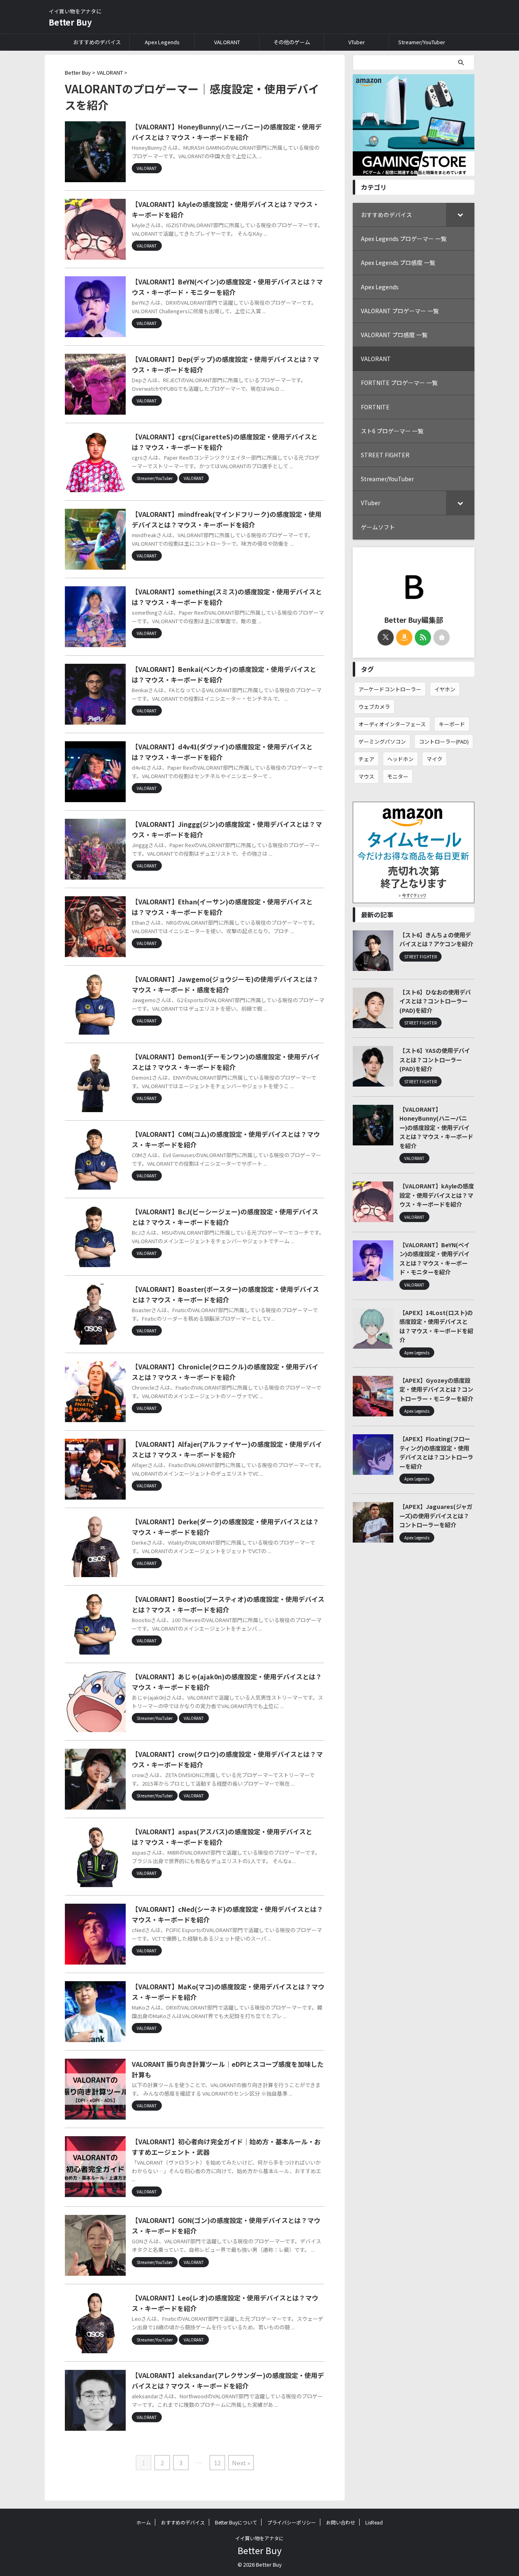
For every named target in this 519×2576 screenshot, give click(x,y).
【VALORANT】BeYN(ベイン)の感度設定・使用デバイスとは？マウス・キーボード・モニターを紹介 (434, 1258)
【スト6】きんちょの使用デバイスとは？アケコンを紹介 (436, 939)
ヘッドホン (400, 759)
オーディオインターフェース (392, 724)
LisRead (374, 2522)
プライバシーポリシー (292, 2522)
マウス (366, 776)
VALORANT (227, 42)
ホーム (144, 2522)
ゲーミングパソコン (382, 741)
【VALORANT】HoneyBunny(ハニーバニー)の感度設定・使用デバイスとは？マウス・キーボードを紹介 (436, 1127)
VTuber (357, 42)
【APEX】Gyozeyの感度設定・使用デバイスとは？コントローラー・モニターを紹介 (436, 1389)
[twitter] (386, 637)
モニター (398, 776)
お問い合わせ (341, 2522)
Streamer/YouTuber (422, 42)
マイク (434, 759)
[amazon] (404, 637)
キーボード (452, 724)
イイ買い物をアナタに (259, 2538)
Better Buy (70, 22)
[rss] (423, 637)
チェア (366, 759)
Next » (241, 2463)
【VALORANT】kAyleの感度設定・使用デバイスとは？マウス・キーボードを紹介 (437, 1195)
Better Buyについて (236, 2522)
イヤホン (445, 689)
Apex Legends (162, 42)
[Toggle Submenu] (460, 215)
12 (217, 2463)
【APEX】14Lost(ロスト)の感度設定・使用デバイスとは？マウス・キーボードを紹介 (436, 1326)
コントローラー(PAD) (444, 741)
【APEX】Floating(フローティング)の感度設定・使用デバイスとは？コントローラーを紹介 (436, 1452)
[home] (442, 637)
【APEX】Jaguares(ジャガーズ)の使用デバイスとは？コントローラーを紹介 (436, 1515)
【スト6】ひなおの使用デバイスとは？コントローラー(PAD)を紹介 (435, 1001)
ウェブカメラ (374, 707)
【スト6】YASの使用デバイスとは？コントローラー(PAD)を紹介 (435, 1059)
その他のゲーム (292, 42)
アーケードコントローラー (390, 689)
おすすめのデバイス (97, 42)
